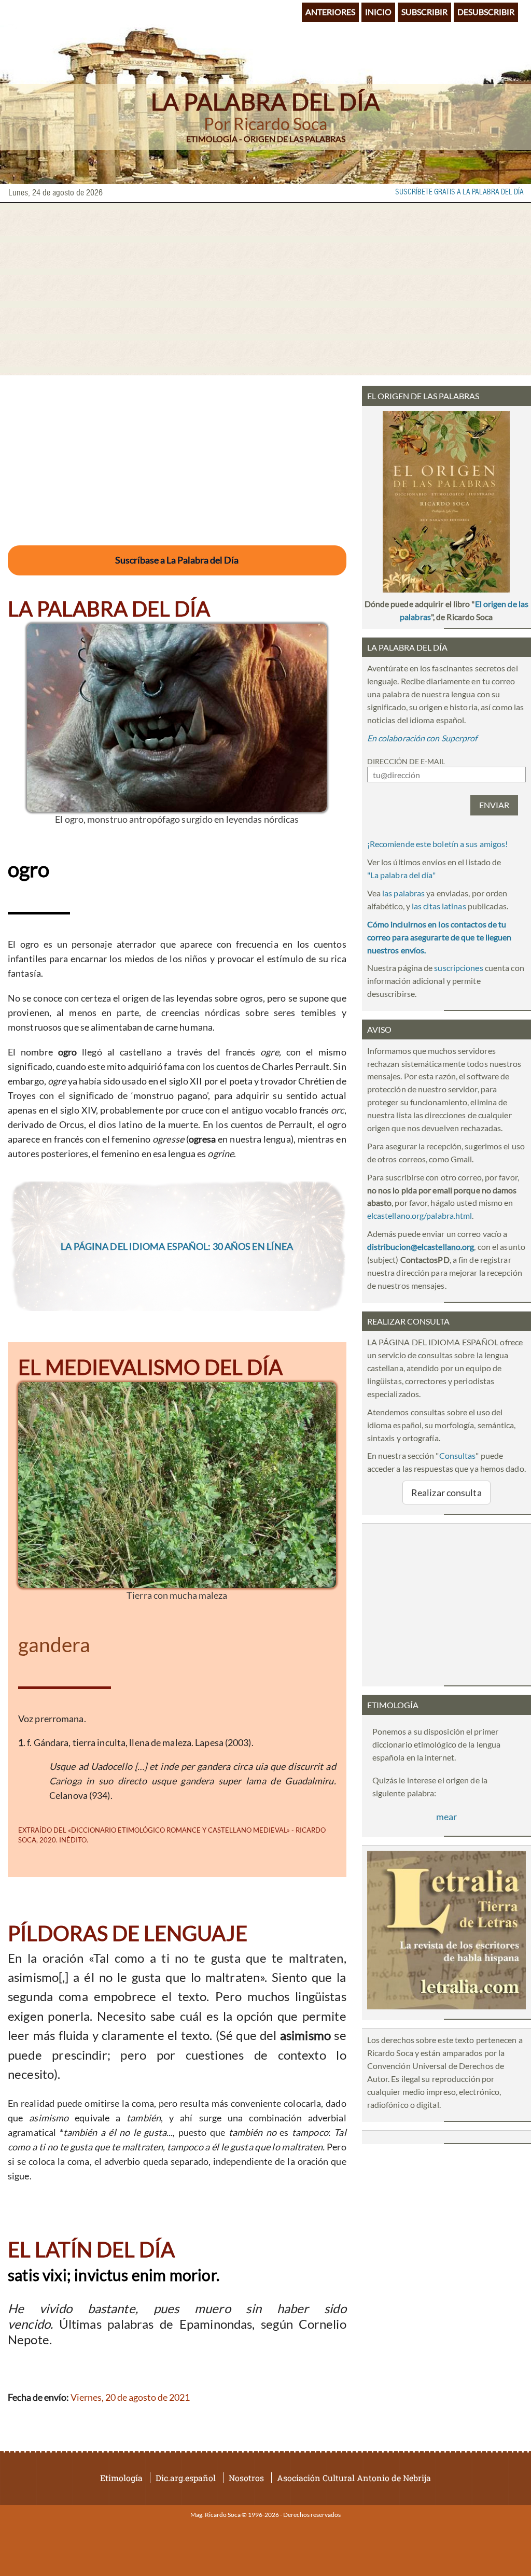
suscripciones (458, 968)
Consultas (458, 1455)
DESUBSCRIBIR (486, 12)
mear (446, 1817)
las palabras (403, 893)
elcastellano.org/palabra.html (420, 1215)
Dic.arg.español (186, 2478)
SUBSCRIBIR (424, 12)
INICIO (378, 12)
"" (401, 875)
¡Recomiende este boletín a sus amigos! (438, 844)
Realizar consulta (446, 1493)
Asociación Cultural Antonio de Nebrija (354, 2478)
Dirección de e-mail (406, 761)
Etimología (121, 2478)
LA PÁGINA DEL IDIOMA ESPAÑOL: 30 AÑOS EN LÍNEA (177, 1246)
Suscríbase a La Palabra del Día (177, 560)
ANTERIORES (330, 12)
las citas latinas (439, 906)
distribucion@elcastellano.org (421, 1247)
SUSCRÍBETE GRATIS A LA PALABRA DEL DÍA (459, 192)
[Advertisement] (265, 289)
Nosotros (246, 2478)
